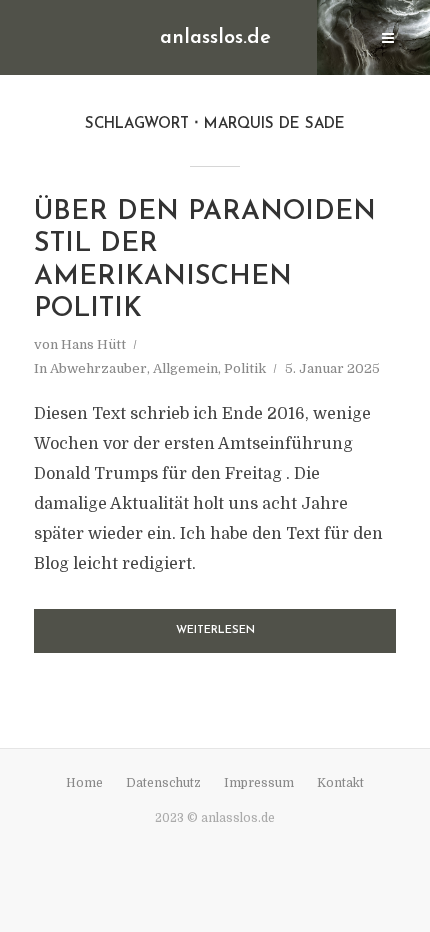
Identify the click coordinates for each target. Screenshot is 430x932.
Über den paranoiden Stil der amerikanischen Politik (205, 261)
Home (84, 783)
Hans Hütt (93, 344)
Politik (245, 368)
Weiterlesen (215, 630)
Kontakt (340, 783)
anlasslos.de (215, 38)
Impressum (259, 783)
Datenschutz (163, 783)
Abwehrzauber (98, 368)
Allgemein (185, 368)
